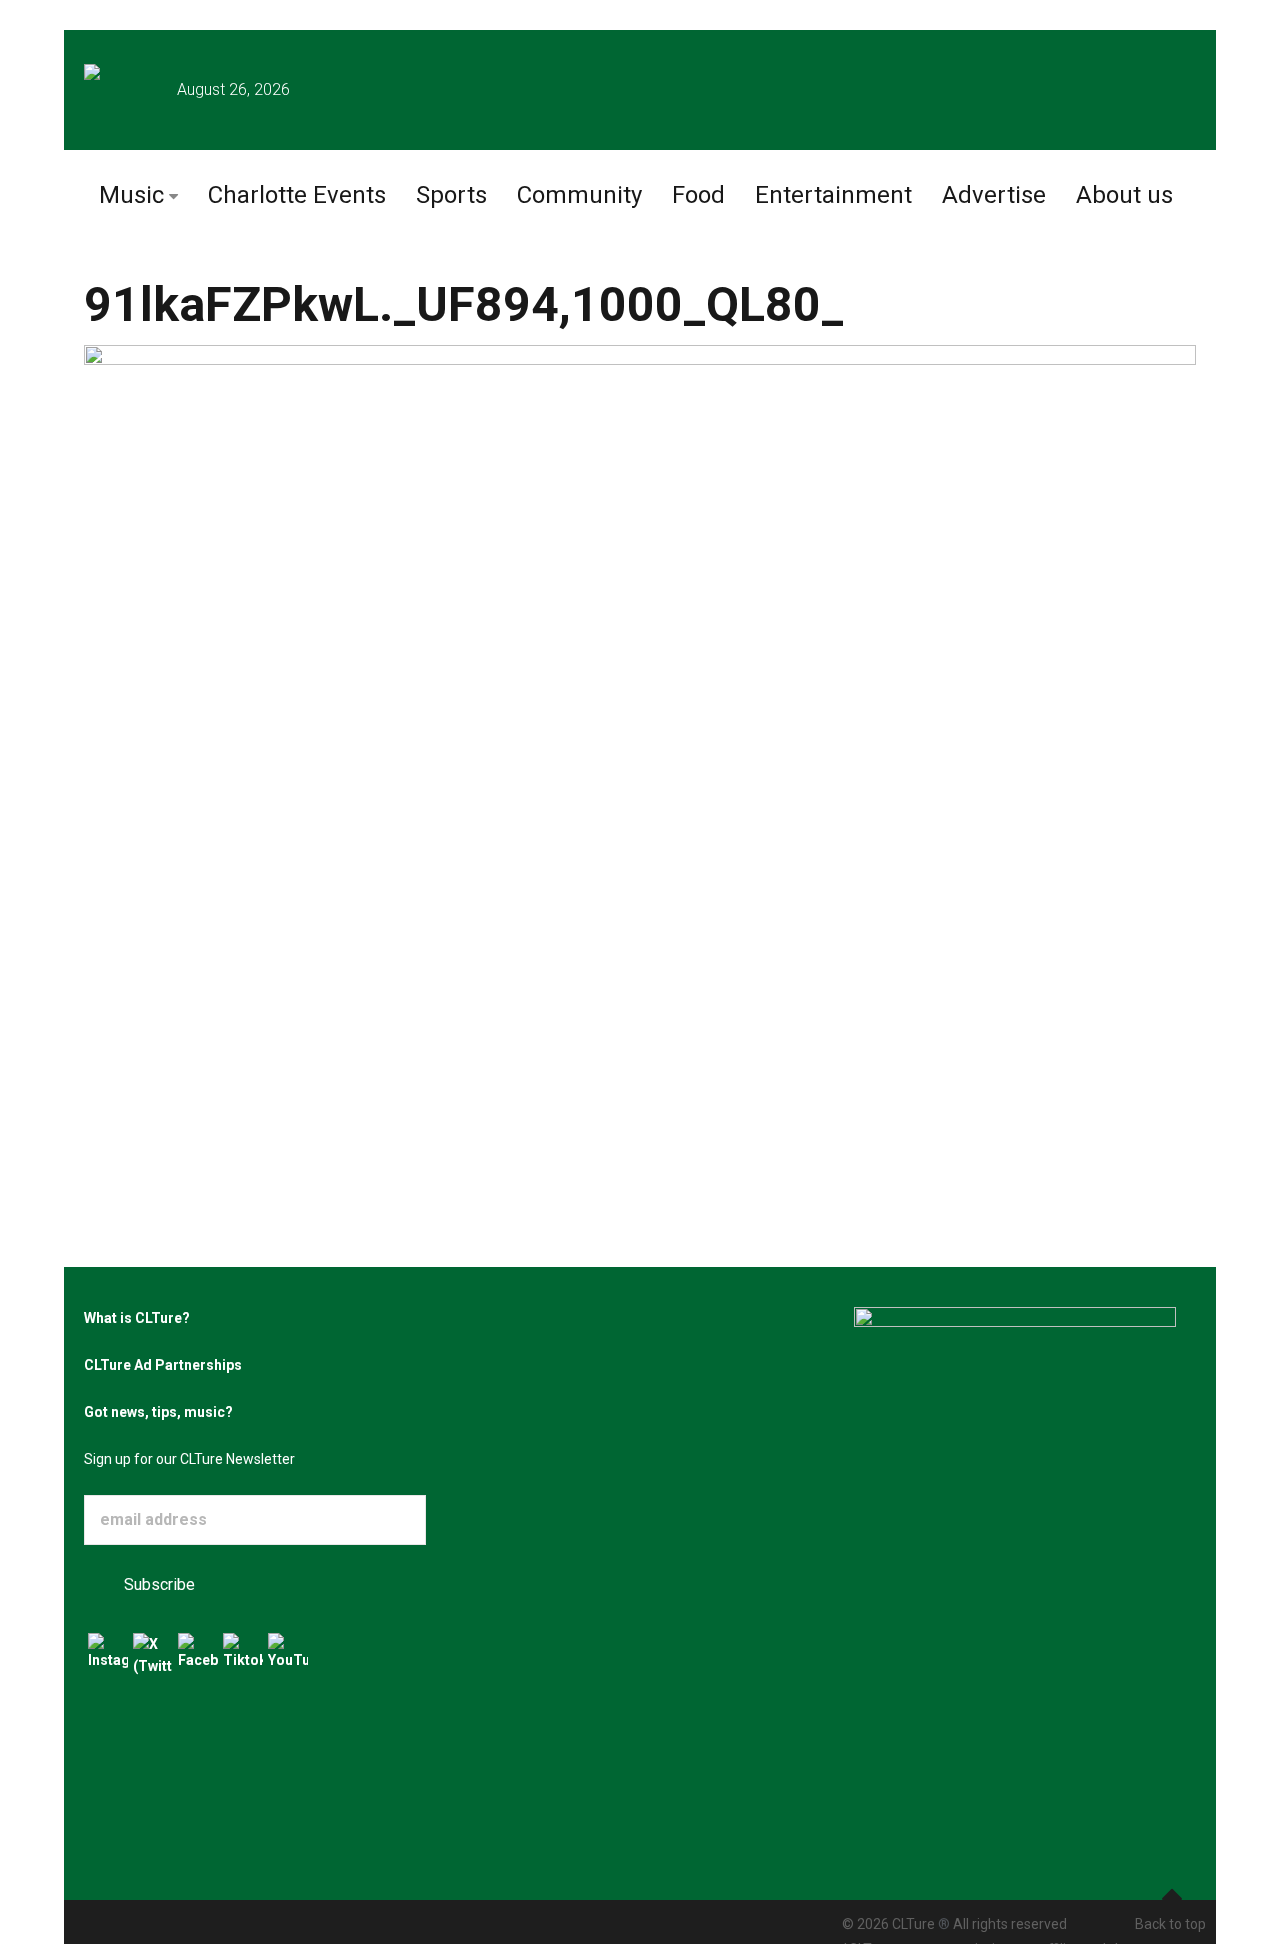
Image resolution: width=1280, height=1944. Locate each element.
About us (1124, 195)
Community (579, 195)
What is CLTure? (137, 1318)
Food (698, 195)
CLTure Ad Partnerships (163, 1365)
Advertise (994, 195)
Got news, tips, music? (158, 1412)
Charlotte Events (297, 195)
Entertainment (833, 195)
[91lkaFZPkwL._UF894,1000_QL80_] (640, 704)
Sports (451, 195)
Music (131, 195)
